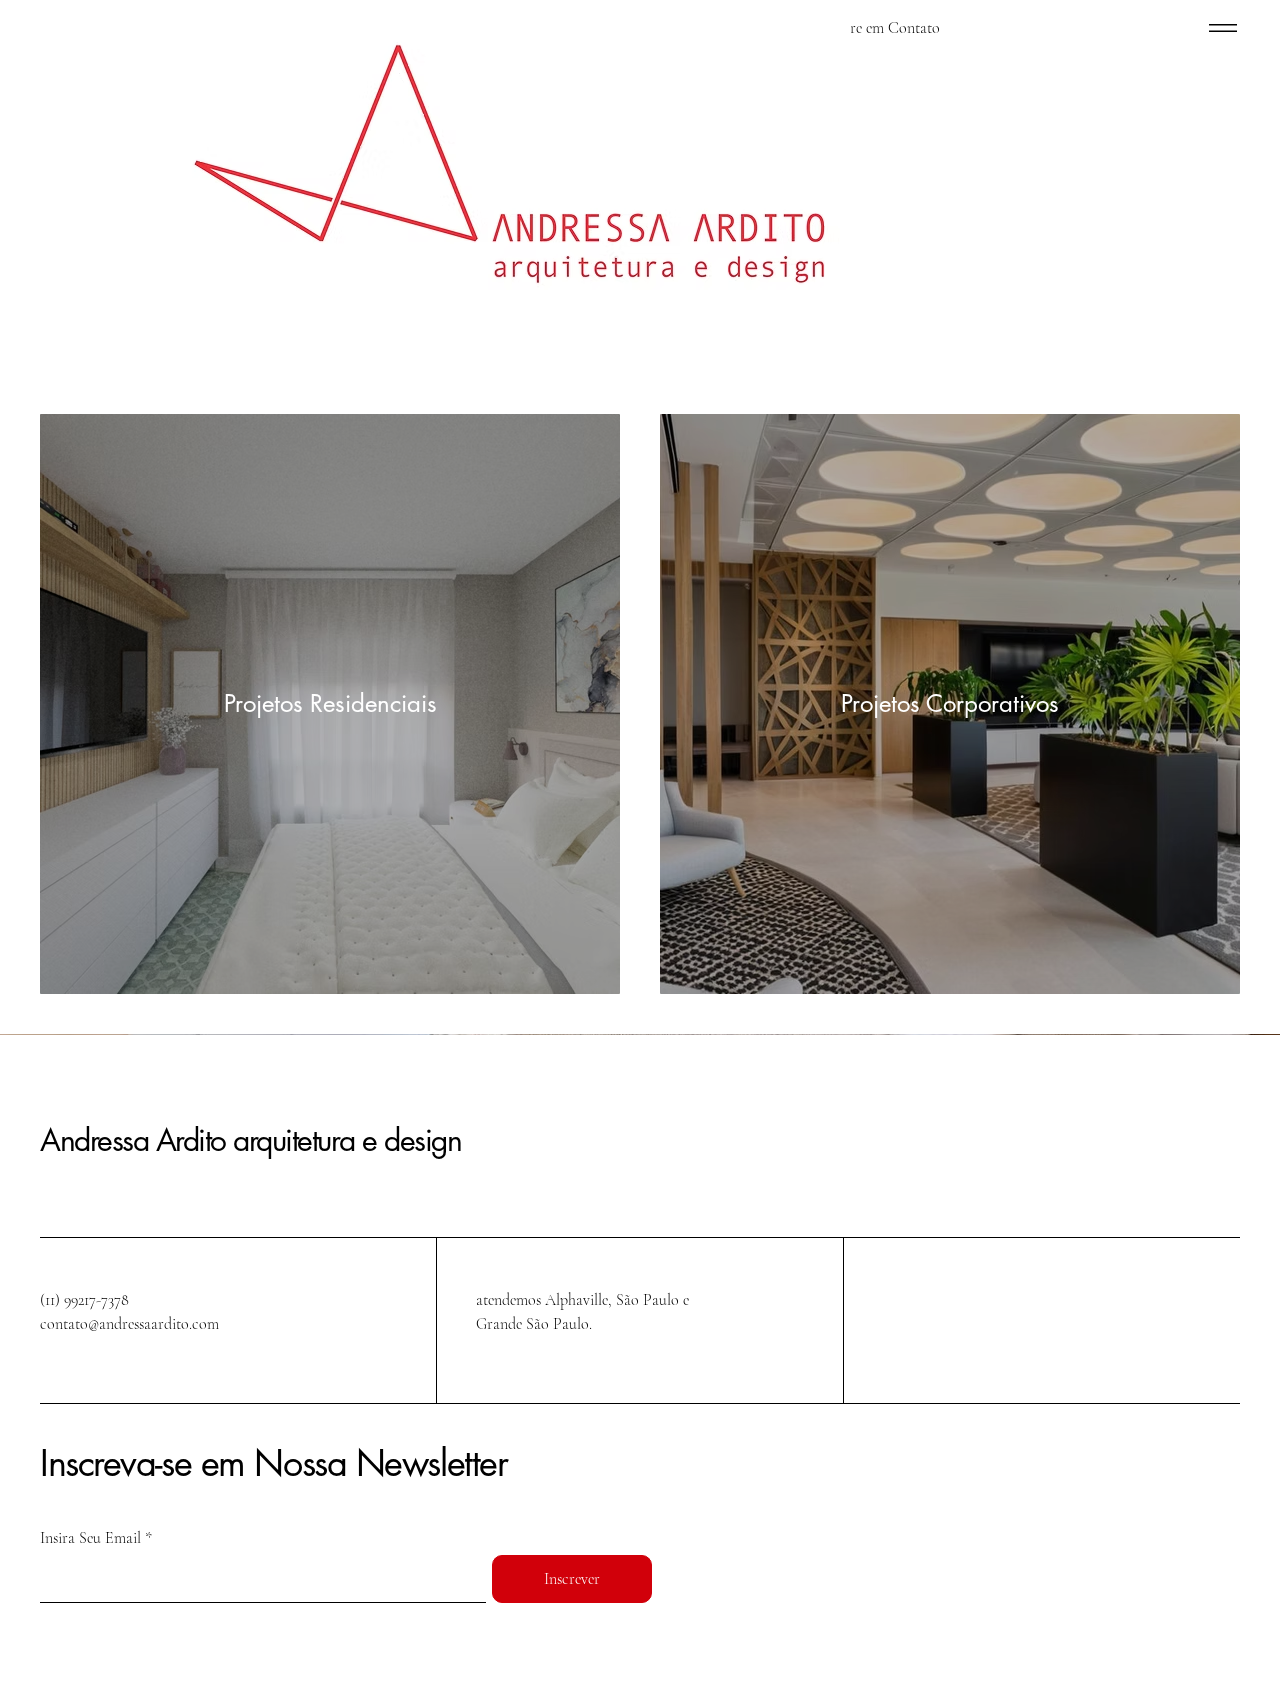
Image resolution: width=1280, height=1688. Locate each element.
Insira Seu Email (90, 1538)
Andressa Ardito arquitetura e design (250, 1140)
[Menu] (1223, 27)
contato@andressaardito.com (129, 1324)
